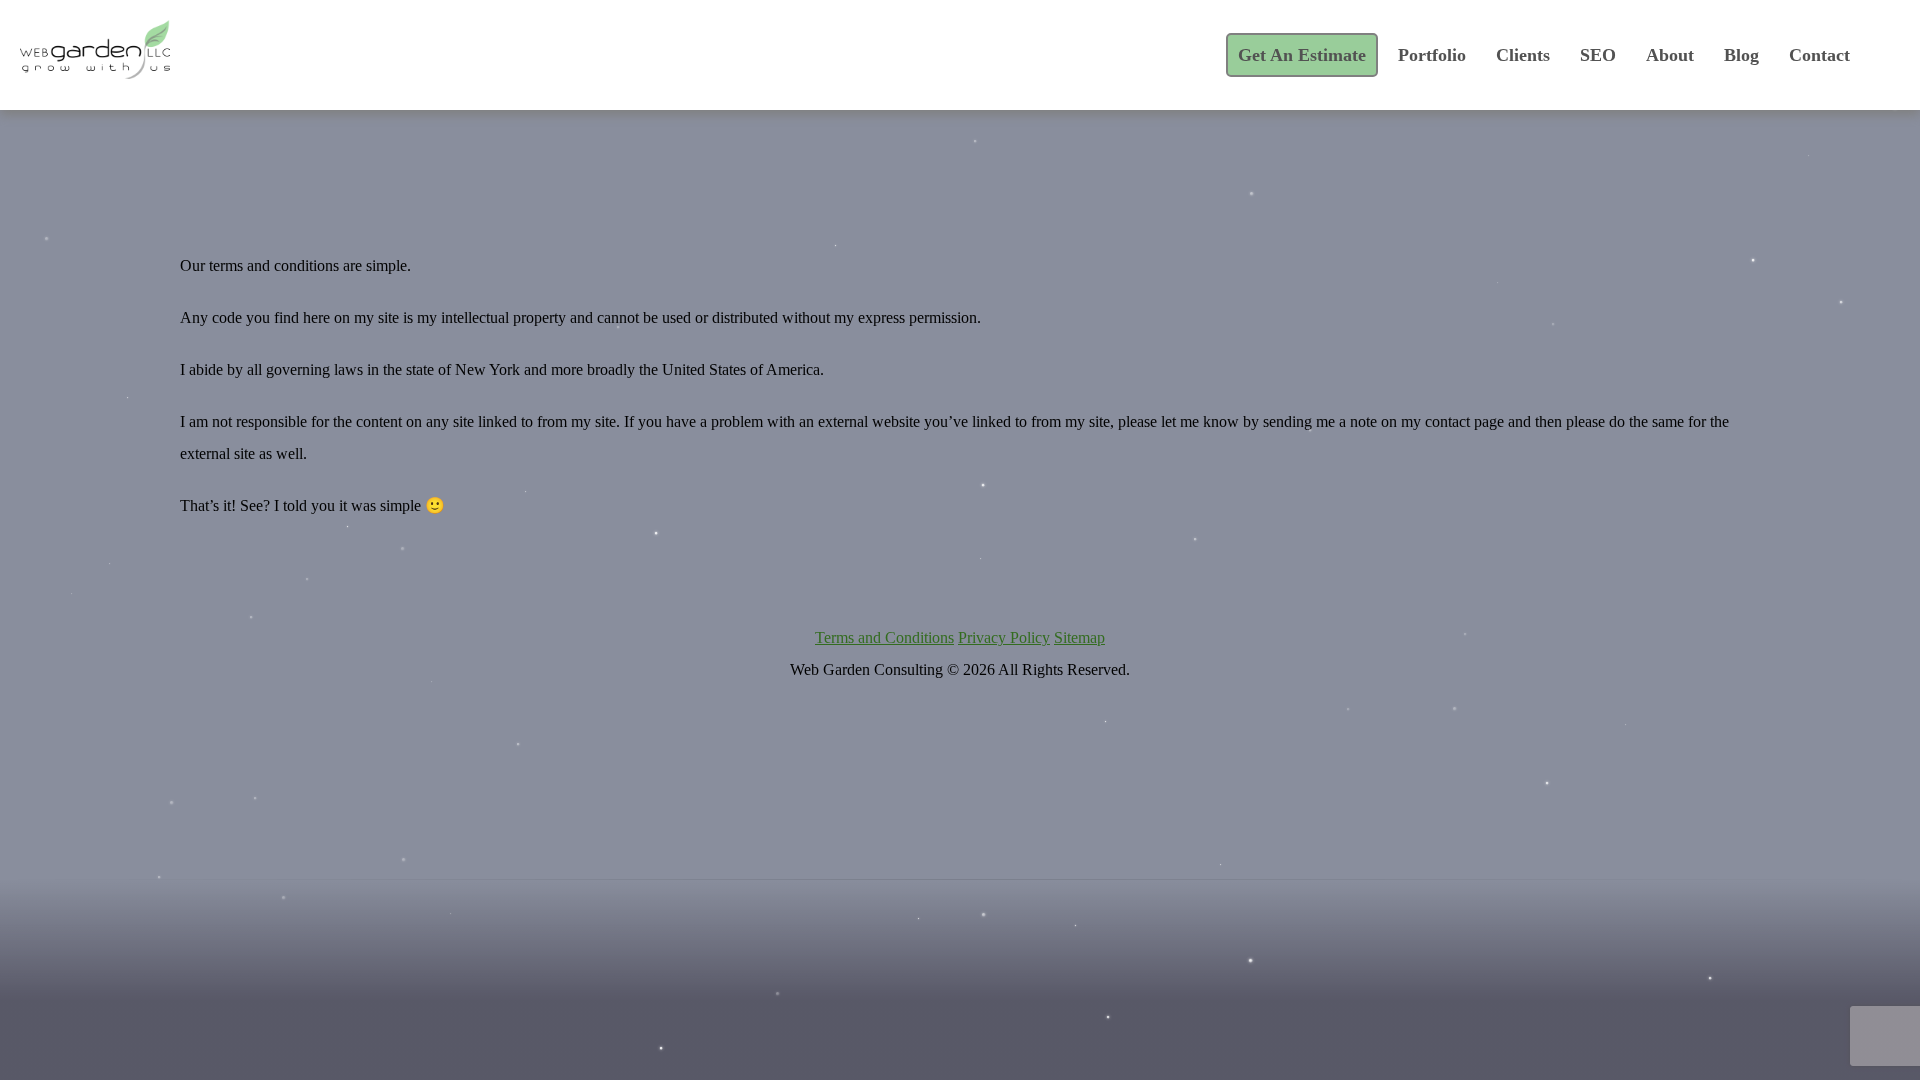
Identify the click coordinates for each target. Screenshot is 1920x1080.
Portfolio (1432, 55)
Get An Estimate (1302, 55)
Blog (1741, 55)
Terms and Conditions (884, 637)
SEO (1598, 55)
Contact (1819, 55)
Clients (1523, 55)
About (1670, 55)
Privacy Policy (1004, 637)
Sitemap (1079, 637)
